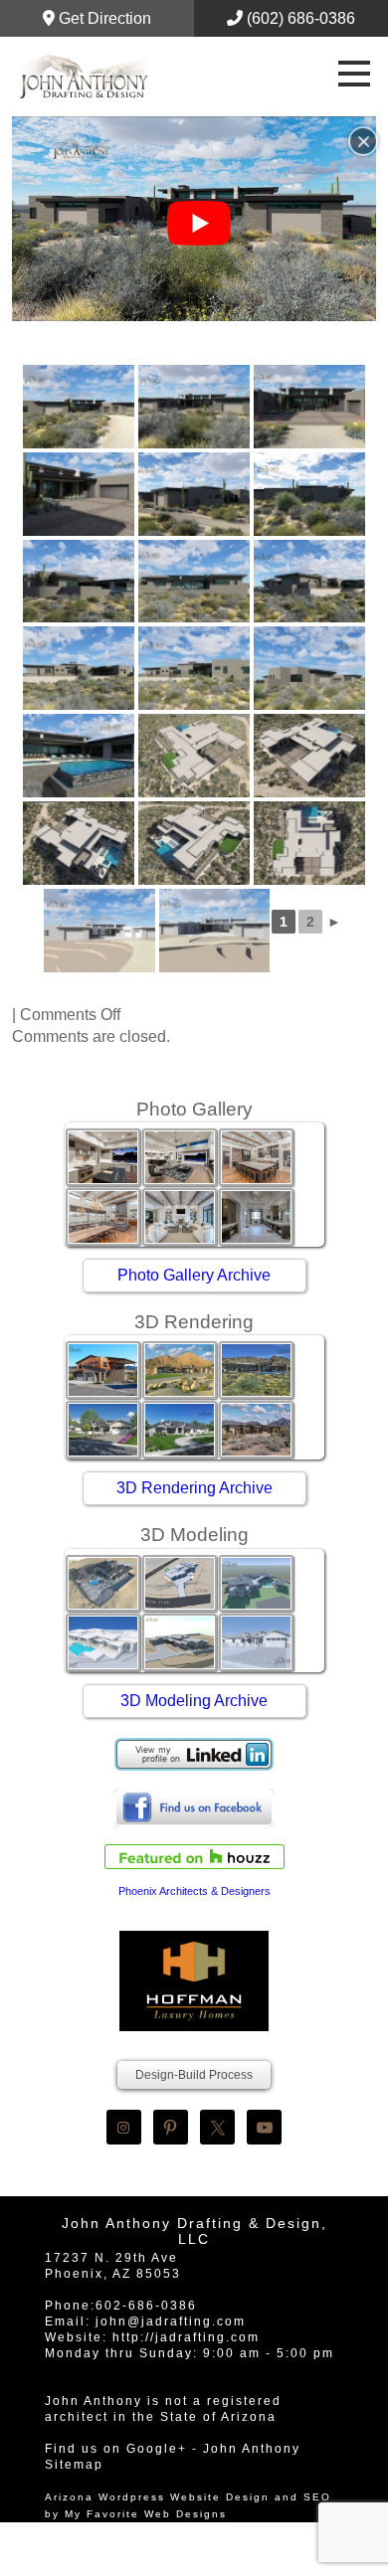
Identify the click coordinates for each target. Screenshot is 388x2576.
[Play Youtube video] (199, 224)
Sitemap (74, 2465)
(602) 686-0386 (299, 18)
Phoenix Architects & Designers (194, 1891)
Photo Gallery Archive (194, 1275)
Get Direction (103, 18)
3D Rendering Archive (194, 1488)
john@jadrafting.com (171, 2321)
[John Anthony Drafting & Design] (85, 77)
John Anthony (252, 2449)
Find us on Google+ (116, 2449)
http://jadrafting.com (186, 2337)
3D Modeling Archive (194, 1701)
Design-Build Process (194, 2075)
